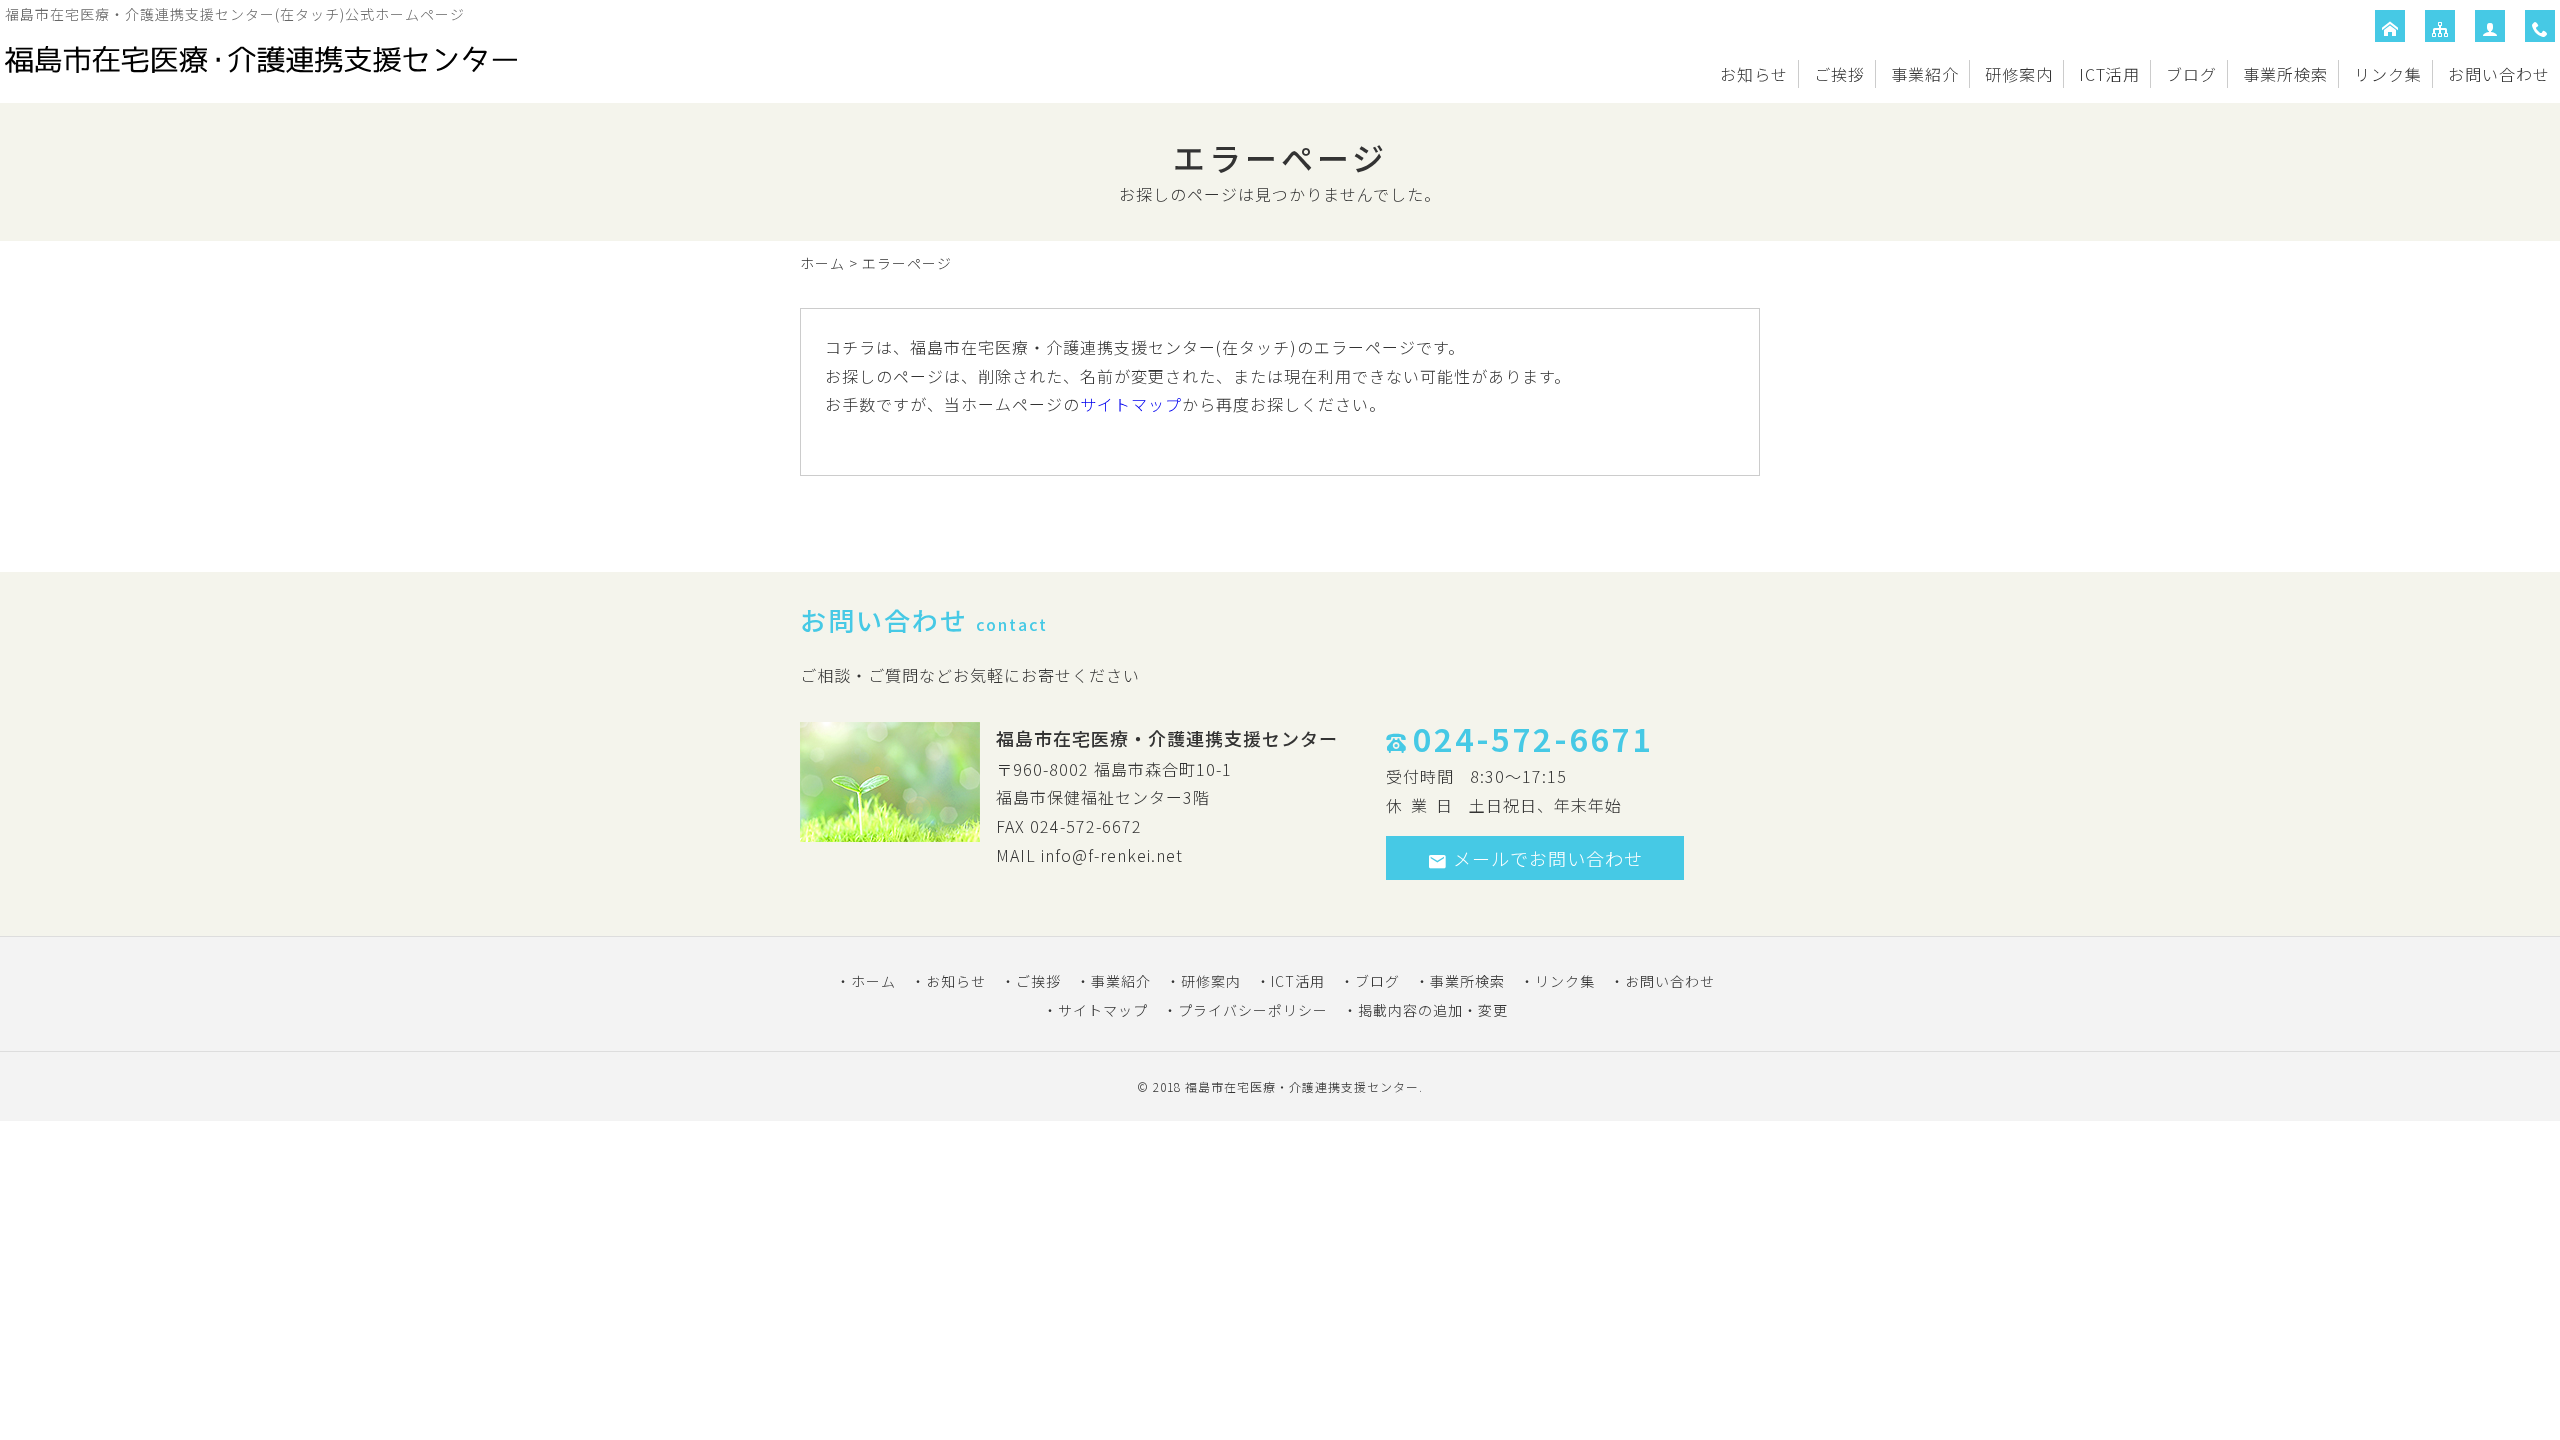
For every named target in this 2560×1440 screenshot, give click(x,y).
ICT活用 (2109, 74)
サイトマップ (1131, 404)
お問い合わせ (2499, 74)
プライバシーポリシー (1253, 1010)
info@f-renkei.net (1112, 855)
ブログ (2191, 74)
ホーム (822, 263)
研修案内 (2019, 74)
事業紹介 (1925, 74)
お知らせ (1754, 74)
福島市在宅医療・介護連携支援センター (1302, 1086)
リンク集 (2388, 74)
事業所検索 (2285, 74)
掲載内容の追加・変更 (1433, 1010)
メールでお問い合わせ (1548, 858)
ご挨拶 (1839, 74)
